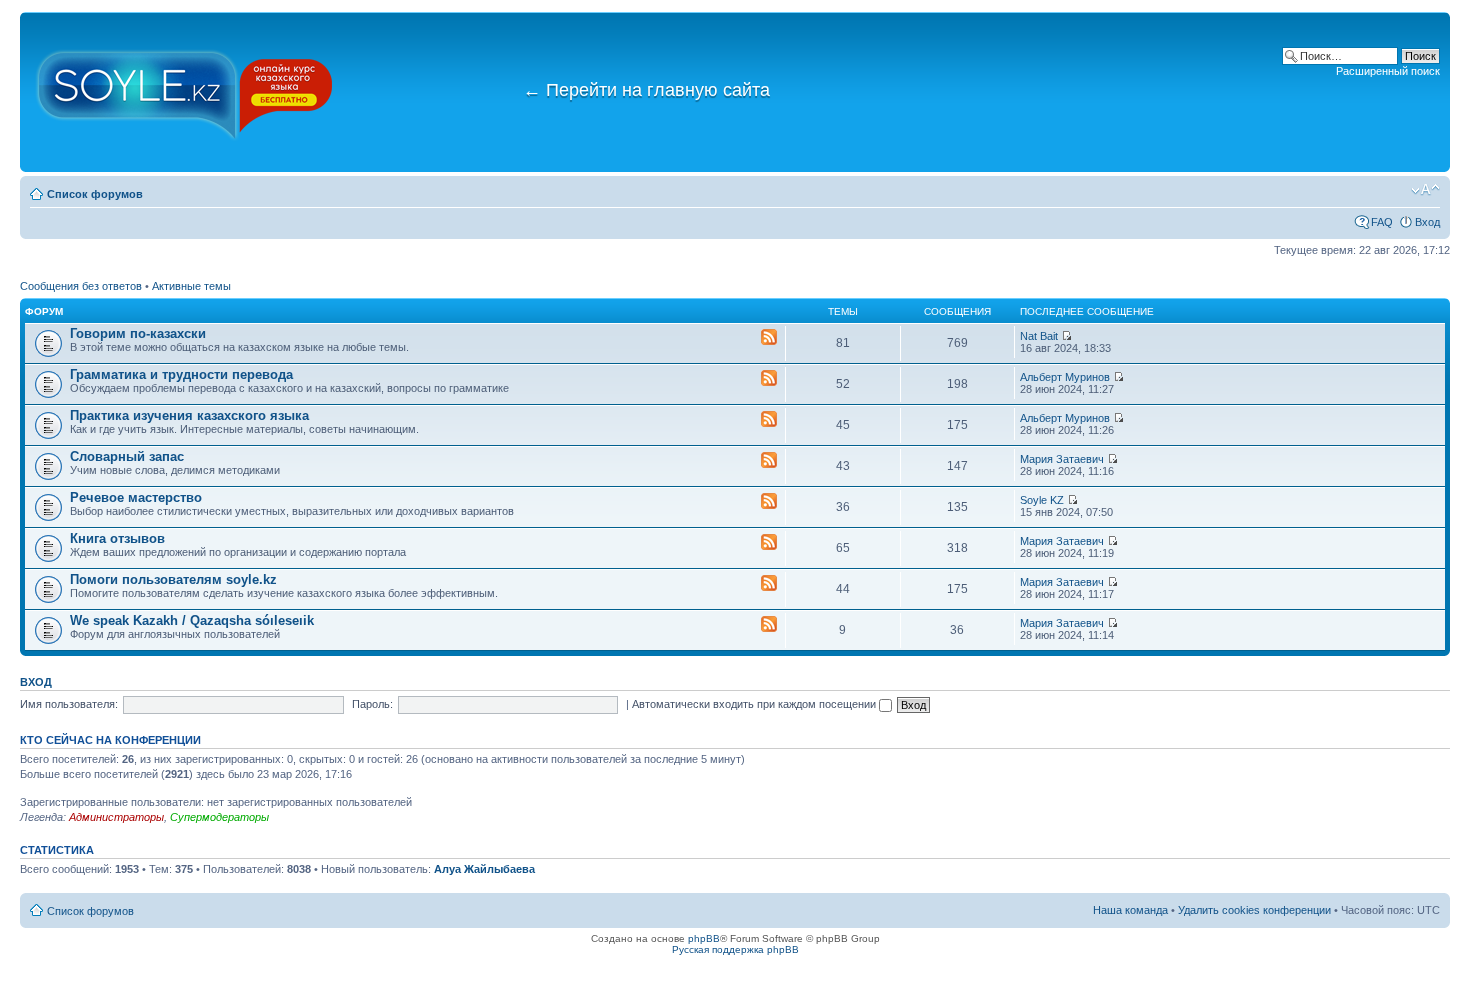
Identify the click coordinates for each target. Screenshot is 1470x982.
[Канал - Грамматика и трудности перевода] (769, 379)
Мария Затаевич (1062, 459)
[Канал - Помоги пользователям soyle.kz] (769, 584)
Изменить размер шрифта (1425, 190)
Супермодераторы (219, 817)
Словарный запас (127, 456)
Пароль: (372, 704)
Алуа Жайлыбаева (484, 869)
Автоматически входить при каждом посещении (755, 704)
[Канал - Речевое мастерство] (769, 502)
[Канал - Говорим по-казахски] (769, 338)
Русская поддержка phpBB (735, 949)
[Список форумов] (185, 92)
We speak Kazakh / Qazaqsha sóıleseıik (192, 620)
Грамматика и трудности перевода (181, 374)
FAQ (1382, 222)
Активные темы (191, 286)
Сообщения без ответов (81, 286)
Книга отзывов (117, 538)
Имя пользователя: (69, 704)
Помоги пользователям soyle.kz (173, 579)
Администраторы (116, 817)
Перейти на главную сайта (646, 90)
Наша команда (1130, 910)
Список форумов (95, 194)
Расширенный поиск (1388, 71)
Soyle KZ (1042, 500)
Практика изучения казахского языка (189, 415)
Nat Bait (1039, 336)
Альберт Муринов (1065, 377)
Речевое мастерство (136, 497)
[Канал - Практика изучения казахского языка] (769, 420)
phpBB (704, 938)
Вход (1427, 222)
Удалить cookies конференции (1254, 910)
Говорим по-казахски (138, 333)
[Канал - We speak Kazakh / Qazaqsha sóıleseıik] (769, 625)
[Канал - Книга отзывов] (769, 543)
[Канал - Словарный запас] (769, 461)
